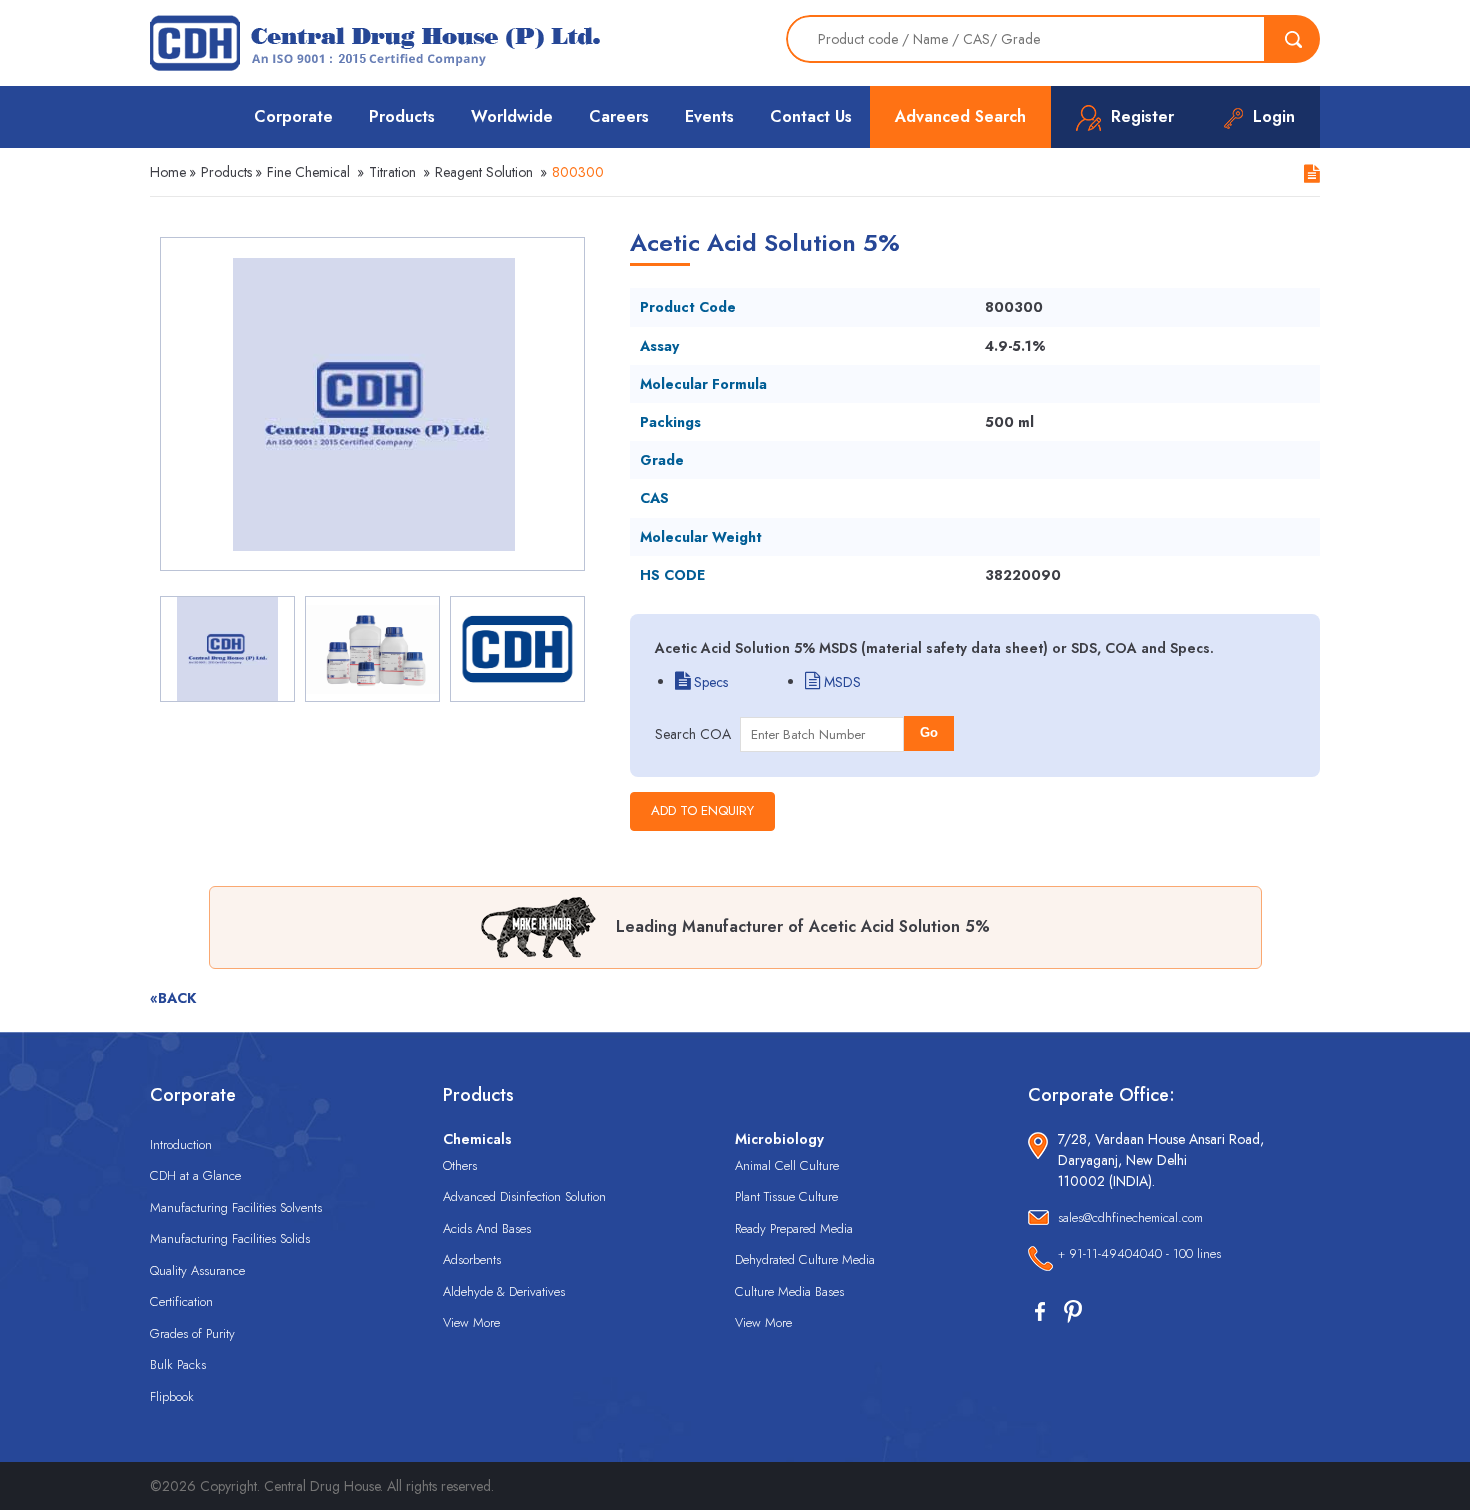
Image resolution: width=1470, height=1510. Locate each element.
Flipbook (172, 1396)
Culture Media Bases (789, 1291)
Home (168, 172)
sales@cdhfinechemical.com (1130, 1217)
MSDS (840, 682)
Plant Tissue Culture (786, 1196)
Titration (392, 172)
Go (929, 732)
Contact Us (811, 116)
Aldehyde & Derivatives (504, 1291)
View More (471, 1322)
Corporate (293, 116)
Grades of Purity (192, 1333)
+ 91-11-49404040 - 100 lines (1139, 1253)
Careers (619, 116)
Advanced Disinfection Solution (524, 1196)
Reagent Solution (484, 172)
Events (709, 116)
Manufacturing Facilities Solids (230, 1238)
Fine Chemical (308, 172)
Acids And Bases (487, 1228)
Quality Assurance (197, 1270)
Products (402, 116)
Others (460, 1165)
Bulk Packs (178, 1364)
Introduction (181, 1144)
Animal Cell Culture (787, 1165)
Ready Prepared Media (794, 1228)
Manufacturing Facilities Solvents (236, 1207)
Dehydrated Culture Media (805, 1259)
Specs (709, 682)
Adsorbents (472, 1259)
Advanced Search (960, 116)
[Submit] (1293, 39)
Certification (181, 1301)
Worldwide (512, 116)
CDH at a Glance (195, 1175)
